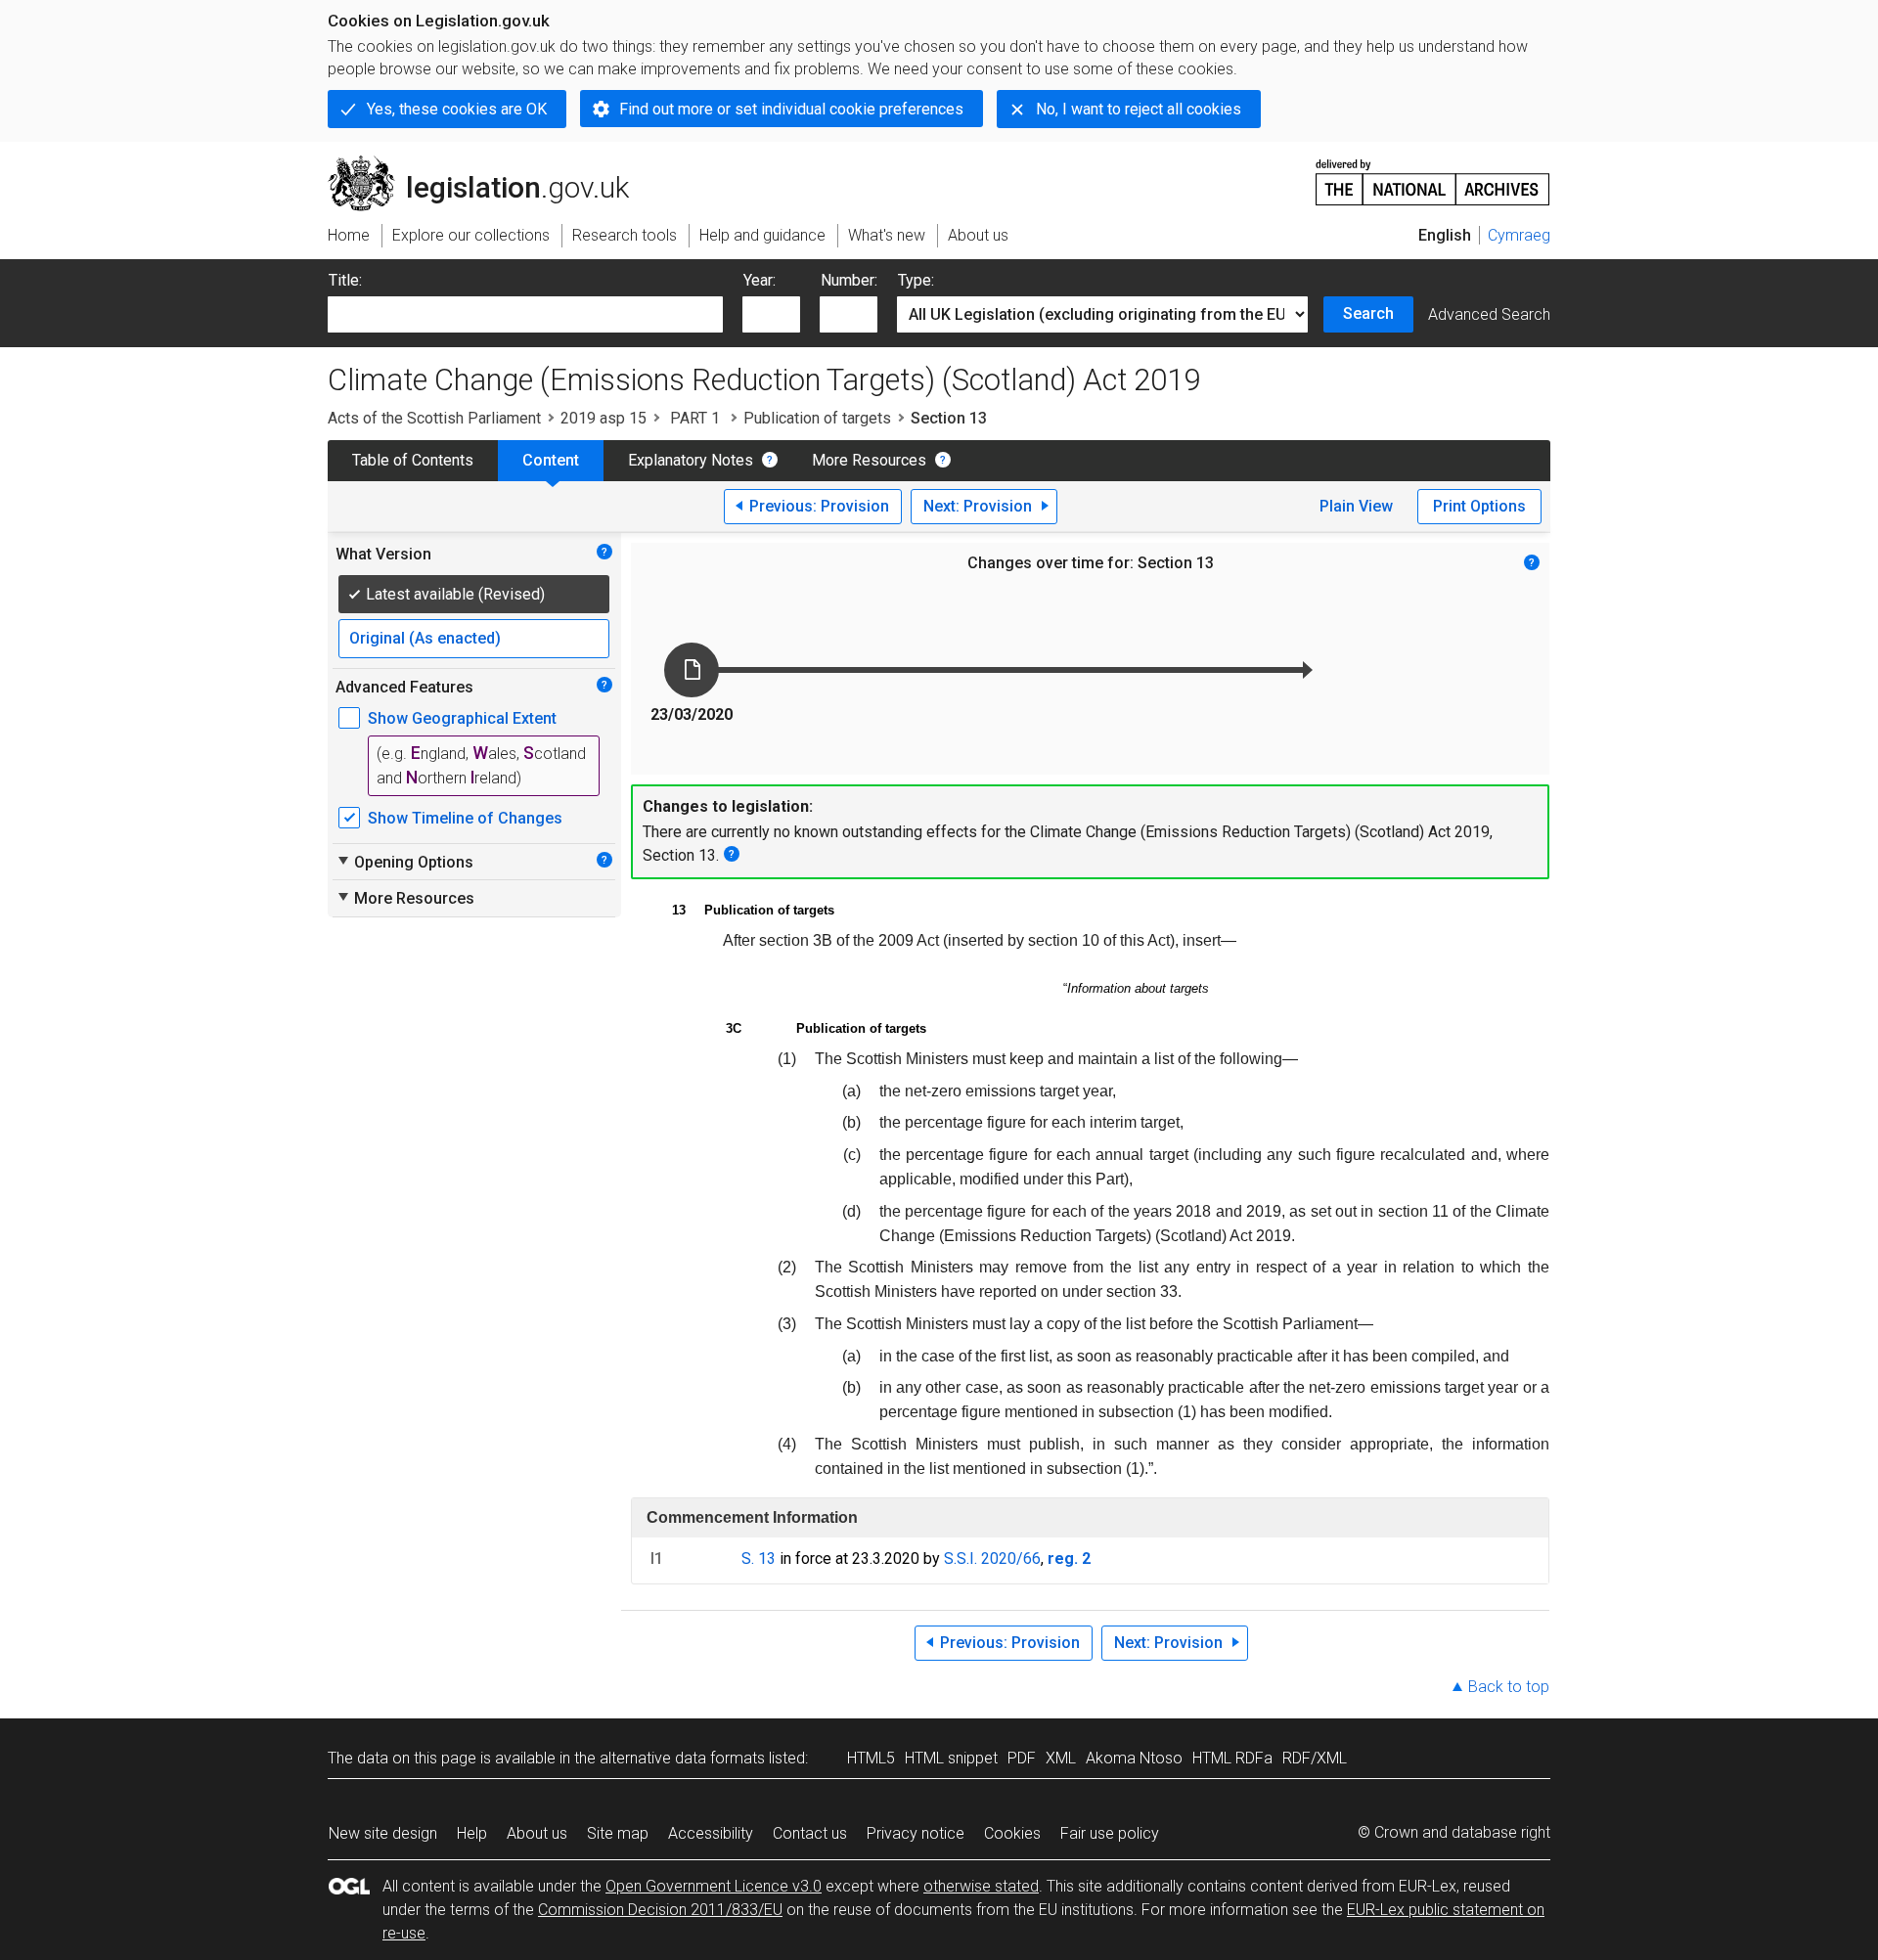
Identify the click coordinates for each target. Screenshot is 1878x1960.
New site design (383, 1833)
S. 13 (759, 1559)
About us (537, 1833)
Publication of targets (817, 418)
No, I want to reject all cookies (1139, 109)
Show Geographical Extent (462, 718)
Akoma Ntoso (1134, 1758)
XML (1061, 1758)
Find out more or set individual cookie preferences (791, 109)
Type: (916, 280)
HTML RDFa (1232, 1758)
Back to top (1509, 1687)
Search (1368, 313)
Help (472, 1833)
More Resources (869, 460)
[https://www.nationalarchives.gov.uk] (1433, 175)
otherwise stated (981, 1886)
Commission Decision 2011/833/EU (660, 1910)
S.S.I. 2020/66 (992, 1559)
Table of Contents (413, 460)
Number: (849, 280)
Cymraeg (1519, 235)
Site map (618, 1833)
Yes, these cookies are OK (457, 109)
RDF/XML (1315, 1758)
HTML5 (871, 1758)
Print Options (1479, 506)
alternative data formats (682, 1758)
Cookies (1012, 1833)
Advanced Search (1489, 314)
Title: (345, 280)
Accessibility (711, 1833)
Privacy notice (916, 1833)
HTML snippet (951, 1758)
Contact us (810, 1833)
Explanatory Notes (691, 460)
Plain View (1356, 506)
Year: (760, 280)
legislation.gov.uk (490, 163)
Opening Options (404, 862)
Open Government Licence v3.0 (714, 1886)
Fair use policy (1110, 1833)
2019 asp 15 (604, 418)
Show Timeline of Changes (465, 818)
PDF (1022, 1758)
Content (551, 460)
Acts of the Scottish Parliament (434, 418)
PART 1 (695, 418)
